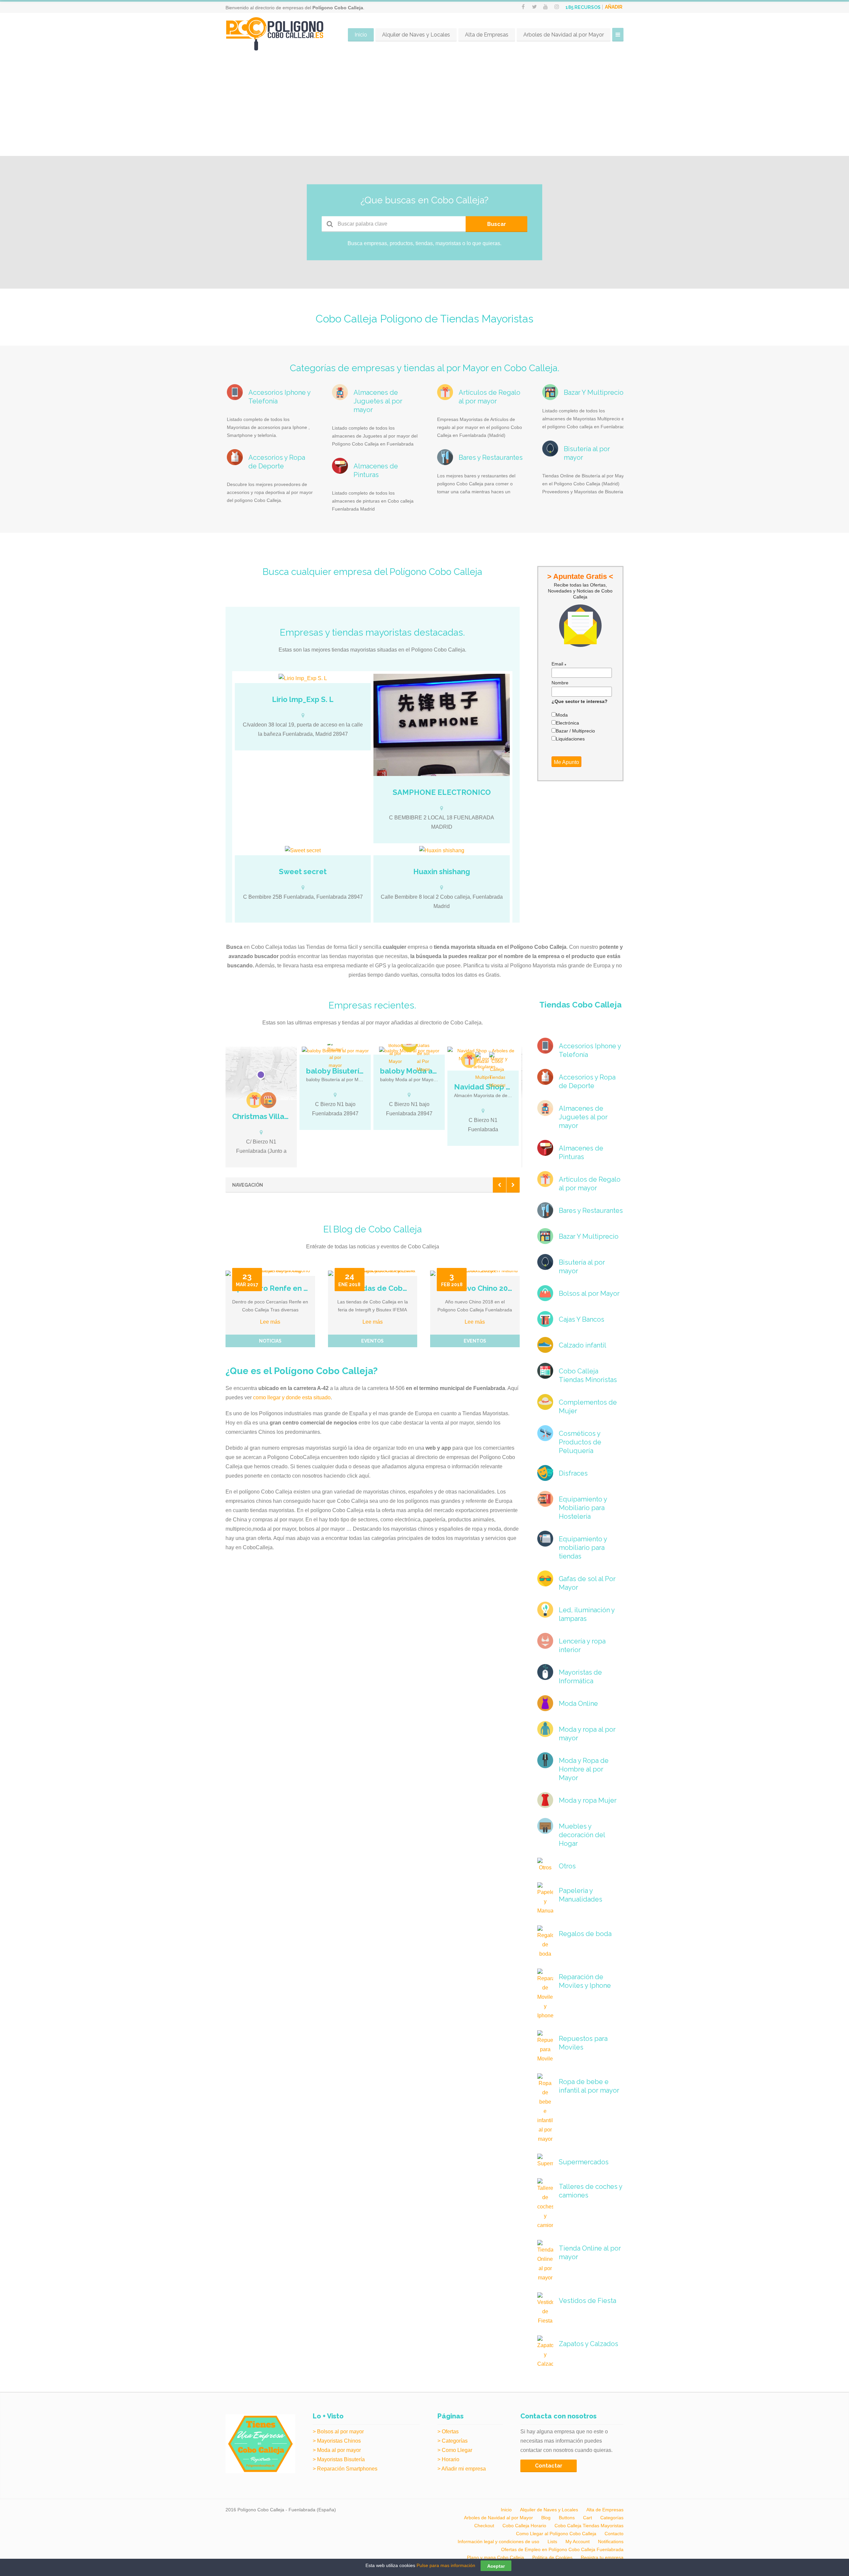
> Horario (448, 2459)
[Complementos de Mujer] (409, 1044)
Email (559, 664)
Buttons (567, 2518)
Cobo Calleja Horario (524, 2526)
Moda (562, 715)
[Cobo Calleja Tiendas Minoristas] (497, 1071)
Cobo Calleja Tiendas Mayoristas (589, 2526)
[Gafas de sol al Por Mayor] (423, 1055)
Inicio (361, 35)
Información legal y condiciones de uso (498, 2541)
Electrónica (567, 723)
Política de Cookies (552, 2557)
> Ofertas (448, 2432)
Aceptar (496, 2566)
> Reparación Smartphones (345, 2469)
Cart (588, 2518)
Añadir (614, 7)
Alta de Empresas (487, 35)
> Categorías (453, 2441)
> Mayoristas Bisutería (339, 2459)
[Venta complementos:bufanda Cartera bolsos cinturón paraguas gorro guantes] (441, 851)
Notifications (611, 2541)
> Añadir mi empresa (462, 2469)
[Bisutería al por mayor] (335, 1055)
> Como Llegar (455, 2450)
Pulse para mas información (446, 2565)
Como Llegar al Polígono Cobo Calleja (556, 2534)
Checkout (484, 2526)
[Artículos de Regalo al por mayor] (254, 1100)
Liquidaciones (570, 739)
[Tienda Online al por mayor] (268, 1100)
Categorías (612, 2518)
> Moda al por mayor (337, 2450)
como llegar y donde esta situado (292, 1397)
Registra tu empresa (602, 2557)
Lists (552, 2541)
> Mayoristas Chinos (337, 2441)
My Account (578, 2541)
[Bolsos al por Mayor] (395, 1051)
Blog (546, 2518)
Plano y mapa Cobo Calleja (495, 2557)
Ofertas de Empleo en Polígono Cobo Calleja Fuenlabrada (562, 2549)
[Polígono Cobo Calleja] (275, 34)
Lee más (270, 1322)
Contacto (614, 2534)
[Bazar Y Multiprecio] (483, 1067)
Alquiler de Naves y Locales (416, 35)
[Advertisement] (424, 106)
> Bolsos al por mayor (338, 2432)
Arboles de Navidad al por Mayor (564, 35)
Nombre (560, 683)
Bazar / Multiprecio (575, 731)
